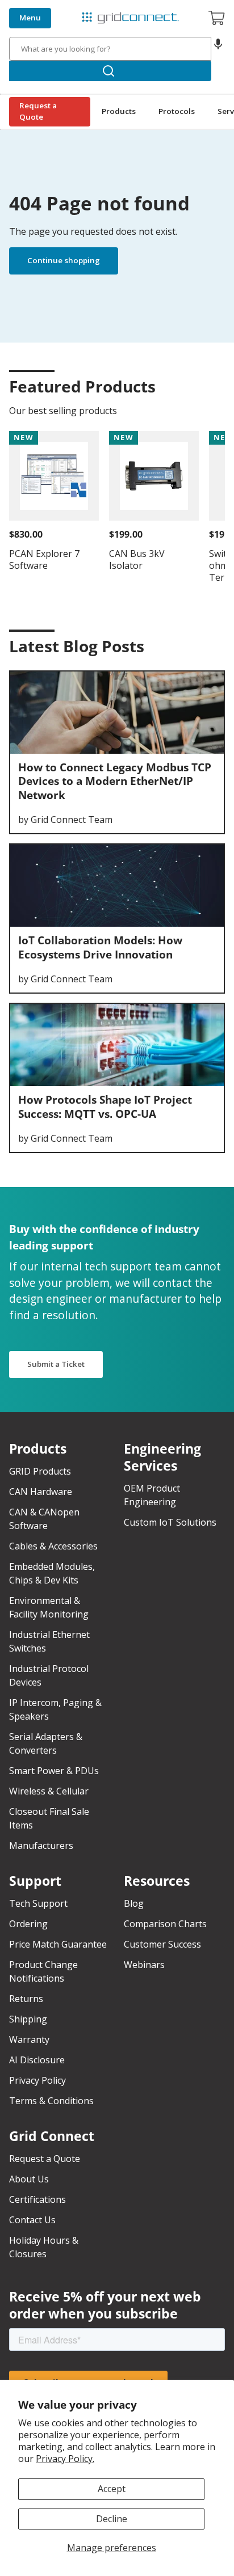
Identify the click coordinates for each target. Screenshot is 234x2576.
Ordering (28, 1924)
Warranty (29, 2039)
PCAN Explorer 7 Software (44, 559)
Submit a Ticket (56, 1364)
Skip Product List (47, 362)
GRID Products (40, 1471)
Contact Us (32, 2220)
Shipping (28, 2019)
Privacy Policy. (65, 2459)
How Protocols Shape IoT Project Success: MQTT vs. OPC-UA (105, 1107)
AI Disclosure (37, 2060)
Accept (112, 2489)
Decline (112, 2519)
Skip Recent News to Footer (61, 673)
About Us (29, 2179)
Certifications (37, 2199)
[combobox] (110, 49)
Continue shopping (64, 260)
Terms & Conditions (51, 2101)
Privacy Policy (37, 2080)
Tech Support (38, 1903)
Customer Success (162, 1944)
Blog (134, 1903)
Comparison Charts (165, 1924)
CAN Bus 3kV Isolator (137, 559)
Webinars (144, 1965)
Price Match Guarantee (58, 1944)
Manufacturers (41, 1846)
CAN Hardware (41, 1492)
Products (119, 111)
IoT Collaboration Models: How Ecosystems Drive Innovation (100, 947)
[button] (218, 49)
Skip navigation (35, 9)
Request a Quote (38, 111)
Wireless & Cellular (49, 1791)
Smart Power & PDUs (54, 1771)
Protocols (177, 111)
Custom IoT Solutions (170, 1522)
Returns (26, 1999)
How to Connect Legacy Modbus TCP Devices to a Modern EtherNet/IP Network (115, 781)
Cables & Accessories (53, 1546)
